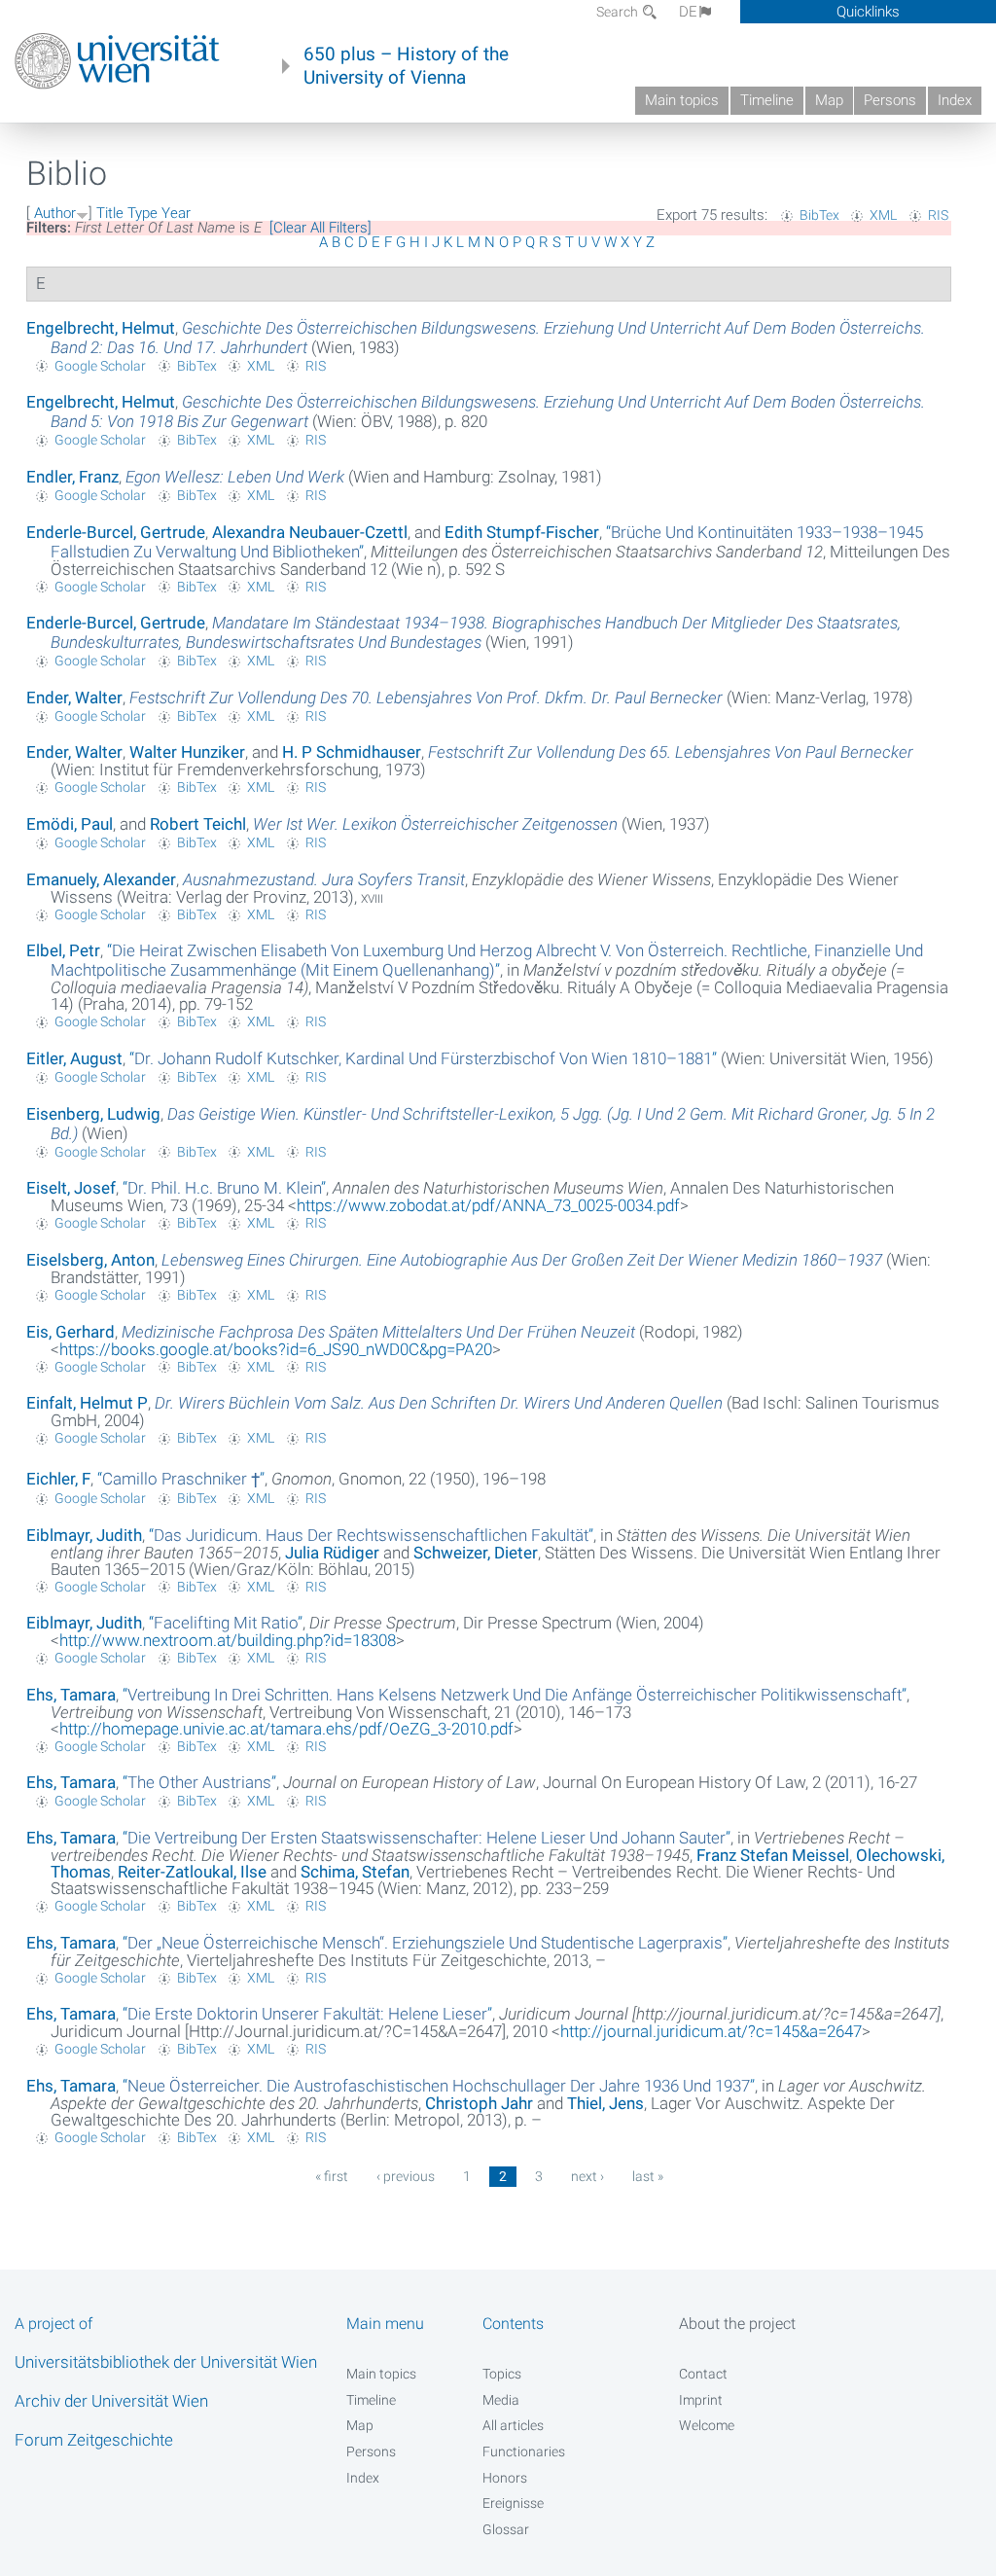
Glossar (506, 2529)
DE (688, 12)
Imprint (701, 2400)
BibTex (819, 215)
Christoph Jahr (479, 2103)
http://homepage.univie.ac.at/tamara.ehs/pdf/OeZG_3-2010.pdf (286, 1729)
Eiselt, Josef (71, 1188)
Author (55, 213)
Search (619, 12)
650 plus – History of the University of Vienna (406, 66)
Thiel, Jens (605, 2103)
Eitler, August (74, 1058)
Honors (505, 2478)
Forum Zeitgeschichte (94, 2440)
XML (883, 215)
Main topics (682, 100)
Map (829, 100)
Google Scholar (100, 366)
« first (332, 2176)
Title (110, 213)
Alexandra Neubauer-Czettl (310, 532)
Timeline (767, 100)
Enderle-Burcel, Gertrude (116, 532)
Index (955, 100)
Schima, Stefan (355, 1872)
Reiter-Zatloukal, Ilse (192, 1872)
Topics (502, 2374)
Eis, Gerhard (71, 1332)
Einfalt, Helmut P (87, 1403)
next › (587, 2176)
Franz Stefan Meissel (773, 1855)
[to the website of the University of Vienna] (117, 61)
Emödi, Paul (70, 824)
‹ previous (406, 2176)
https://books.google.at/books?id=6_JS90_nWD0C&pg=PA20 (276, 1349)
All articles (513, 2425)
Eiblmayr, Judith (84, 1535)
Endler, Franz (72, 477)
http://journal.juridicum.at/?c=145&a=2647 (711, 2031)
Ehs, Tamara (71, 1695)
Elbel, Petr (63, 950)
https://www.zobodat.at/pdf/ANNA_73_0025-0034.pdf (488, 1205)
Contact (703, 2374)
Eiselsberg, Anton (90, 1260)
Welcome (707, 2425)
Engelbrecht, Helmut (101, 328)
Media (501, 2400)
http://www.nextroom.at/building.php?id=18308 (228, 1640)
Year (176, 213)
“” (487, 960)
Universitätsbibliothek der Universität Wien (166, 2362)
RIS (938, 215)
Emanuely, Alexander (101, 879)
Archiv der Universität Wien (111, 2401)
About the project (737, 2324)
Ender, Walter (74, 698)
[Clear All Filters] (320, 228)
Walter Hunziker (187, 752)
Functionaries (524, 2451)
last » (648, 2176)
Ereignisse (513, 2503)
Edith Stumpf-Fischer (522, 532)
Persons (890, 100)
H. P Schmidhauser (352, 752)
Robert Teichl (198, 824)
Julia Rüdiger (332, 1553)
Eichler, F (58, 1479)
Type (142, 213)
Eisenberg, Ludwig (93, 1114)
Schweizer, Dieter (476, 1553)
